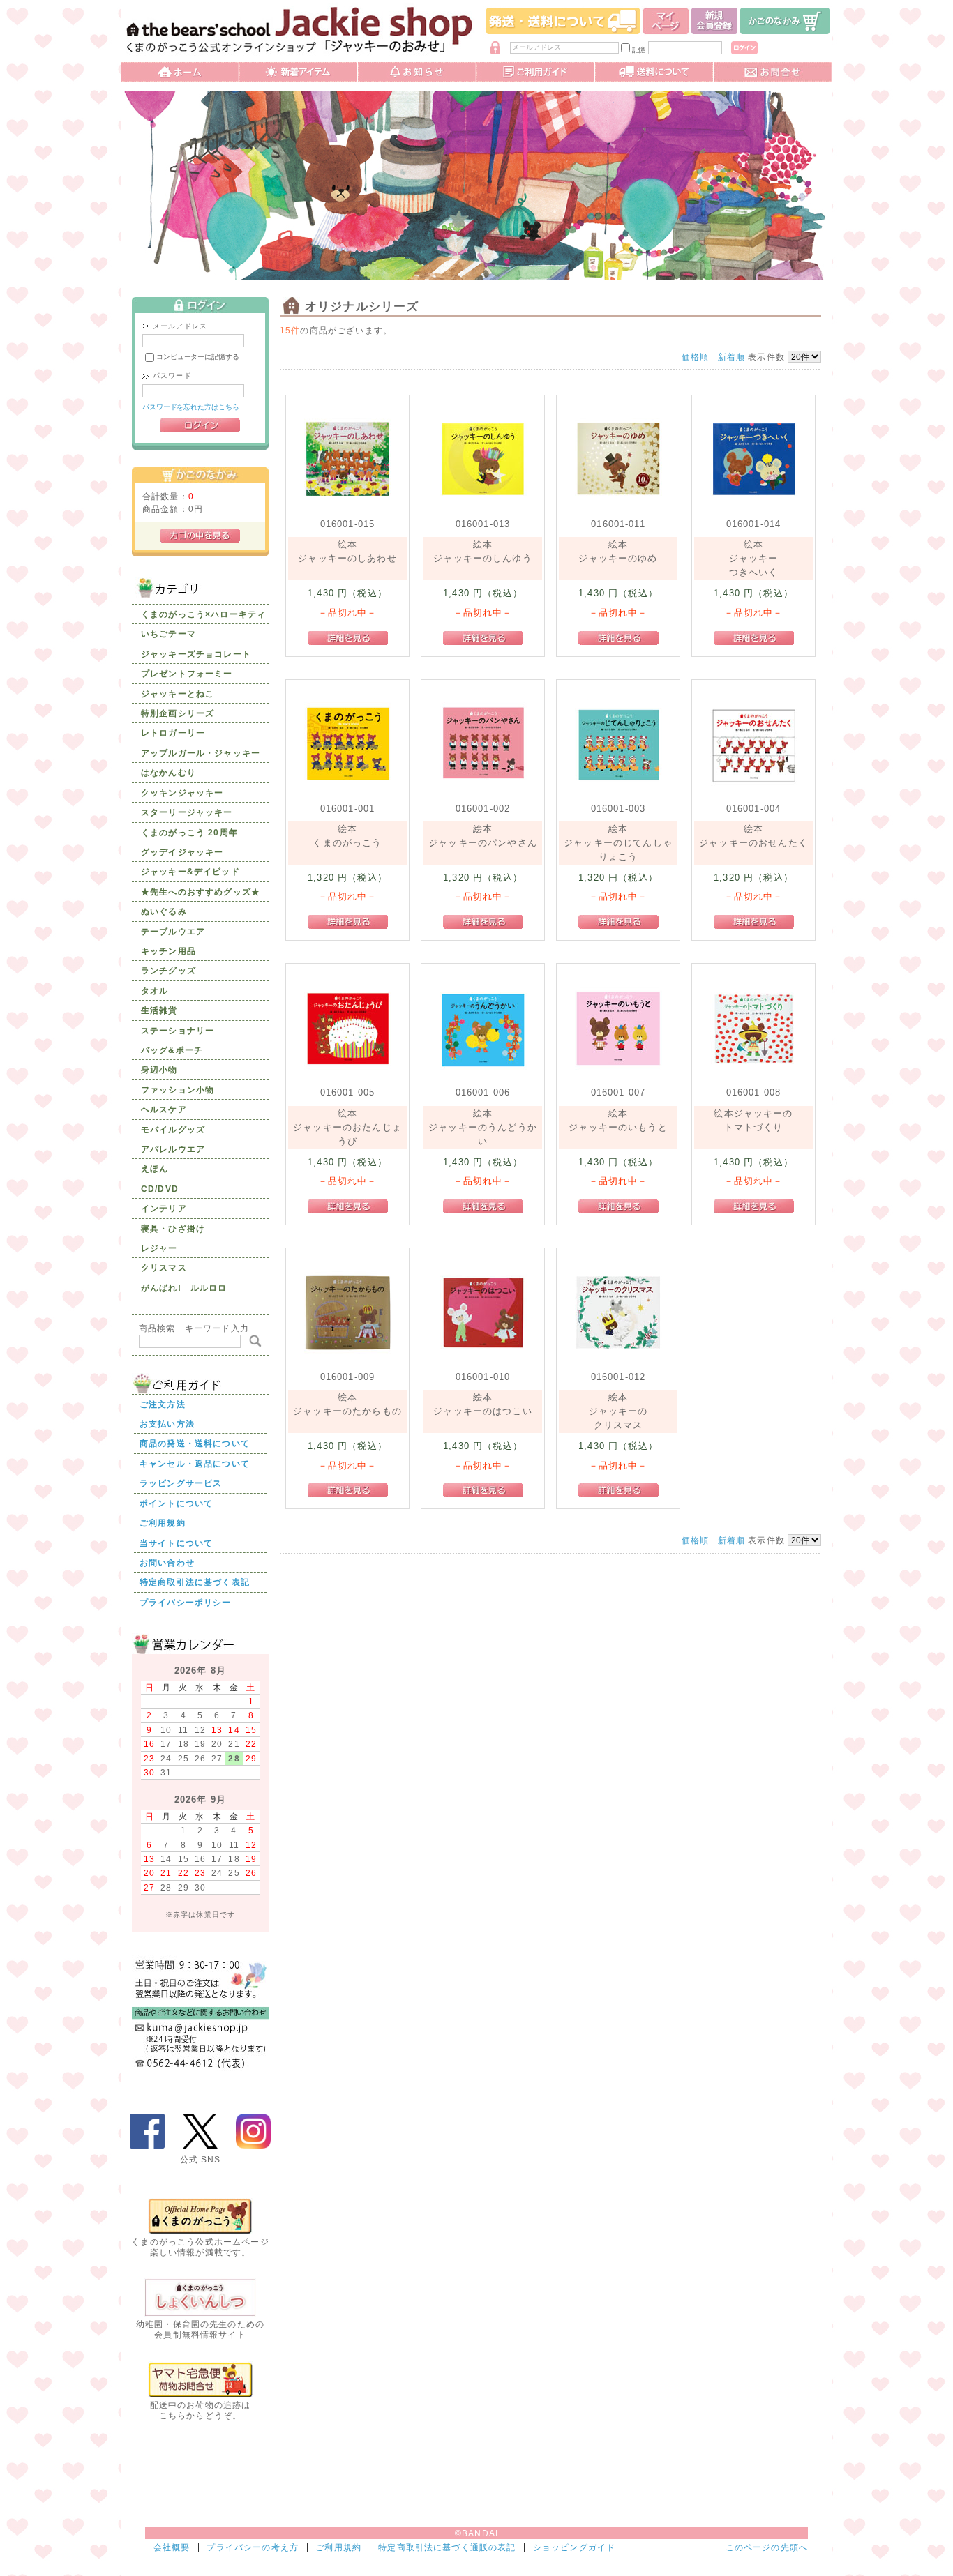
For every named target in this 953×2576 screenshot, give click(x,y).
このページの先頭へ (767, 2547)
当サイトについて (176, 1543)
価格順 (695, 357)
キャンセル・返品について (195, 1463)
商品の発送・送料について (195, 1443)
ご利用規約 (163, 1523)
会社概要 (172, 2547)
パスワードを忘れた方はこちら (191, 407)
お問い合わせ (167, 1562)
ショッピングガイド (574, 2547)
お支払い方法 (167, 1424)
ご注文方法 (163, 1404)
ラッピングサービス (181, 1483)
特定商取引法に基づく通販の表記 (447, 2547)
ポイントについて (176, 1503)
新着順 (731, 357)
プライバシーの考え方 (253, 2547)
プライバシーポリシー (186, 1602)
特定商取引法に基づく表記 (195, 1582)
